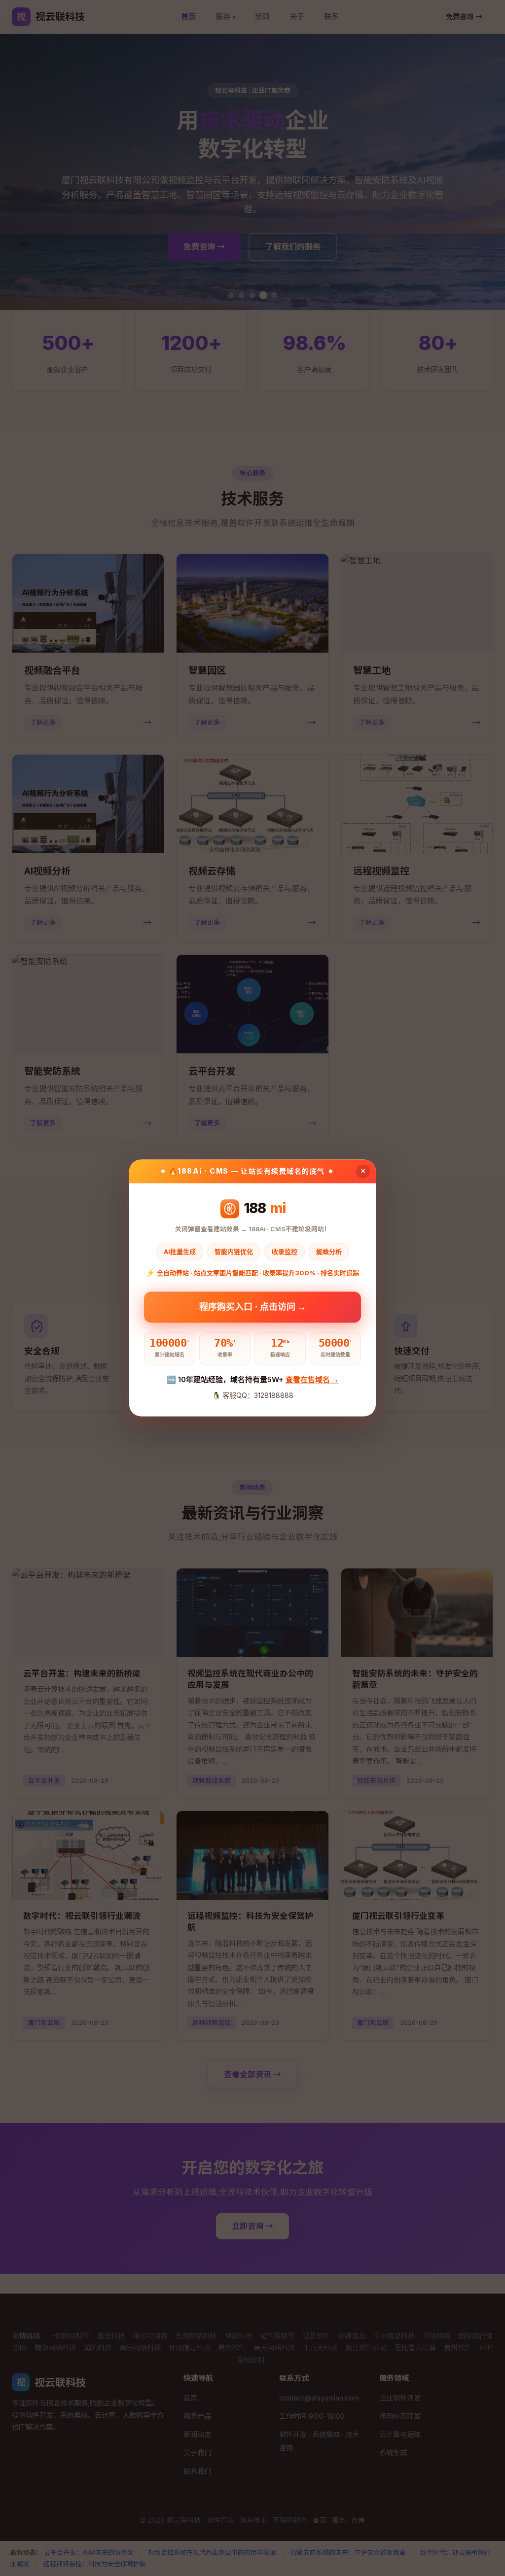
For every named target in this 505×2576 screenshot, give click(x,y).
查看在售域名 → (312, 1379)
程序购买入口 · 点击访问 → (253, 1306)
